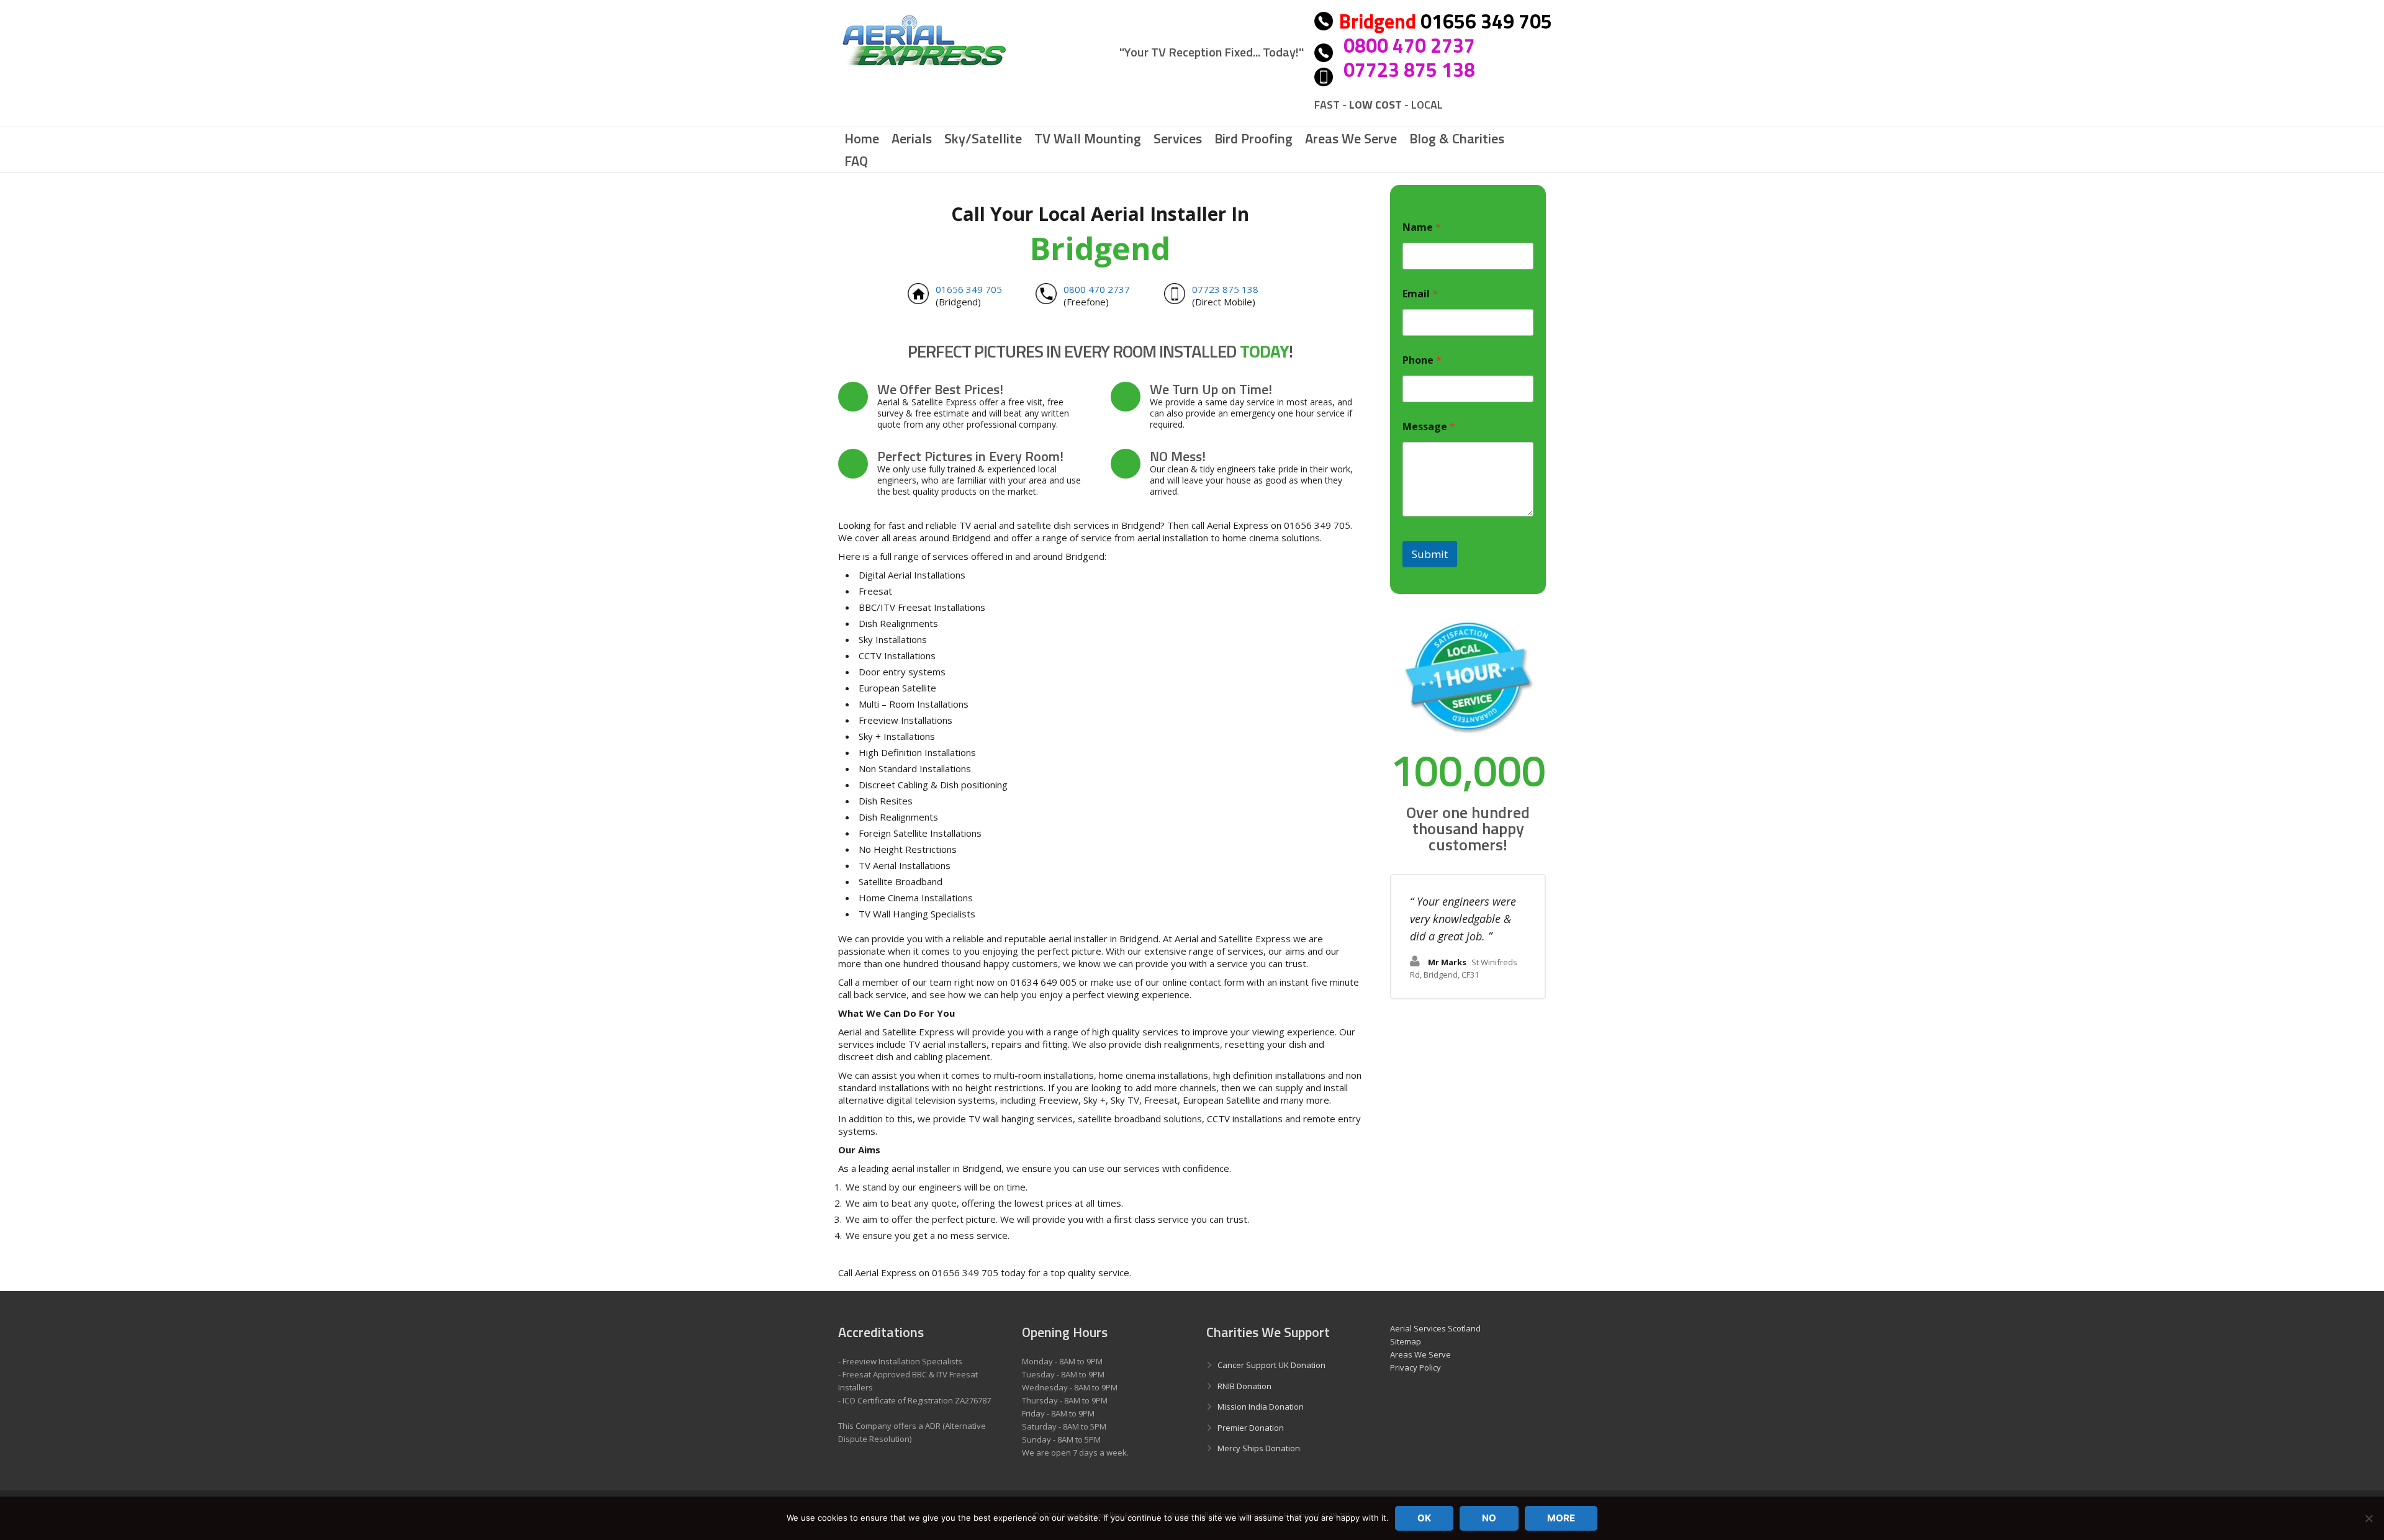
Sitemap (1406, 1341)
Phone (1422, 360)
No (1489, 1518)
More (1561, 1518)
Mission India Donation (1261, 1407)
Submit (1430, 554)
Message (1429, 427)
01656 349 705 (969, 289)
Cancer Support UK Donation (1271, 1365)
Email (1420, 294)
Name (1422, 227)
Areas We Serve (1420, 1354)
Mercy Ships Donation (1259, 1448)
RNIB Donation (1244, 1386)
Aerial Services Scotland (1435, 1328)
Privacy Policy (1415, 1367)
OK (1424, 1518)
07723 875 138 (1409, 70)
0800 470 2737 (1409, 45)
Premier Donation (1251, 1428)
